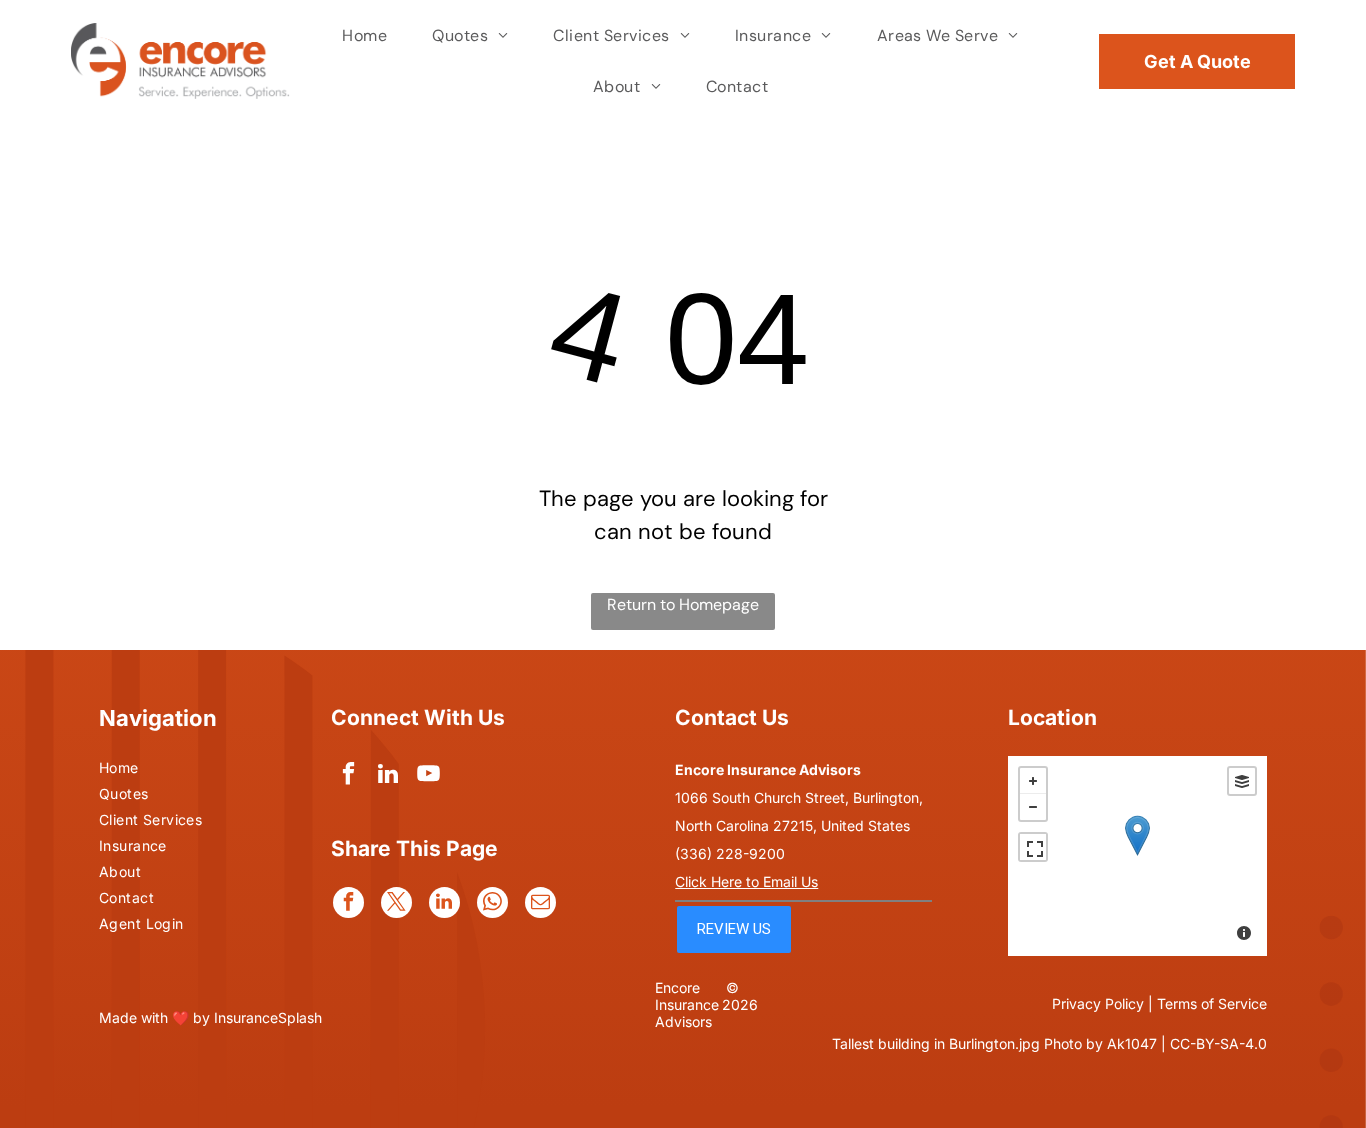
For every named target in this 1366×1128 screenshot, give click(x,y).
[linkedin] (388, 776)
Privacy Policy (1098, 1003)
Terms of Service (1212, 1003)
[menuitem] (367, 35)
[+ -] (1137, 856)
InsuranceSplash (268, 1017)
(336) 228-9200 (730, 853)
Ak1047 (1132, 1043)
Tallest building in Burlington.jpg (936, 1043)
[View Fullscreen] (1033, 847)
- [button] (1033, 807)
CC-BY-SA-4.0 (1218, 1043)
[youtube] (428, 776)
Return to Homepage (683, 604)
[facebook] (348, 776)
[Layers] (1242, 781)
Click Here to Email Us (746, 881)
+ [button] (1033, 781)
